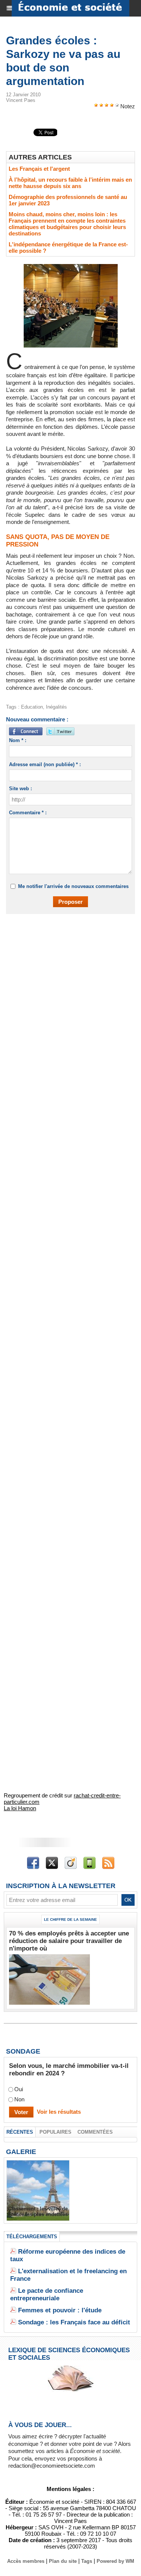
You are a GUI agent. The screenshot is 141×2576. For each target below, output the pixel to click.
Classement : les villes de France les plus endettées (38, 2212)
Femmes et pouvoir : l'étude (60, 2310)
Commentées (95, 2132)
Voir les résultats (59, 2112)
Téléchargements (32, 2237)
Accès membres (26, 2561)
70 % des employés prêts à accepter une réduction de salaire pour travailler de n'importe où (69, 1941)
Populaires (55, 2132)
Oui (19, 2089)
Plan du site (63, 2561)
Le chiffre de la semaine (70, 1919)
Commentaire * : (28, 813)
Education (32, 707)
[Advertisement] (67, 997)
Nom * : (18, 740)
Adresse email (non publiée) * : (45, 764)
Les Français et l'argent (39, 169)
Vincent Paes (21, 100)
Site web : (20, 789)
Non (19, 2100)
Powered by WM (115, 2561)
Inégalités (56, 707)
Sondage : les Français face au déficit (74, 2322)
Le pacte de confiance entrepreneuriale (47, 2294)
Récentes (20, 2132)
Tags (87, 2561)
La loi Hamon (20, 1808)
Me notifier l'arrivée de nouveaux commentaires (73, 886)
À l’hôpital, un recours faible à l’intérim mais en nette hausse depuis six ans (70, 183)
